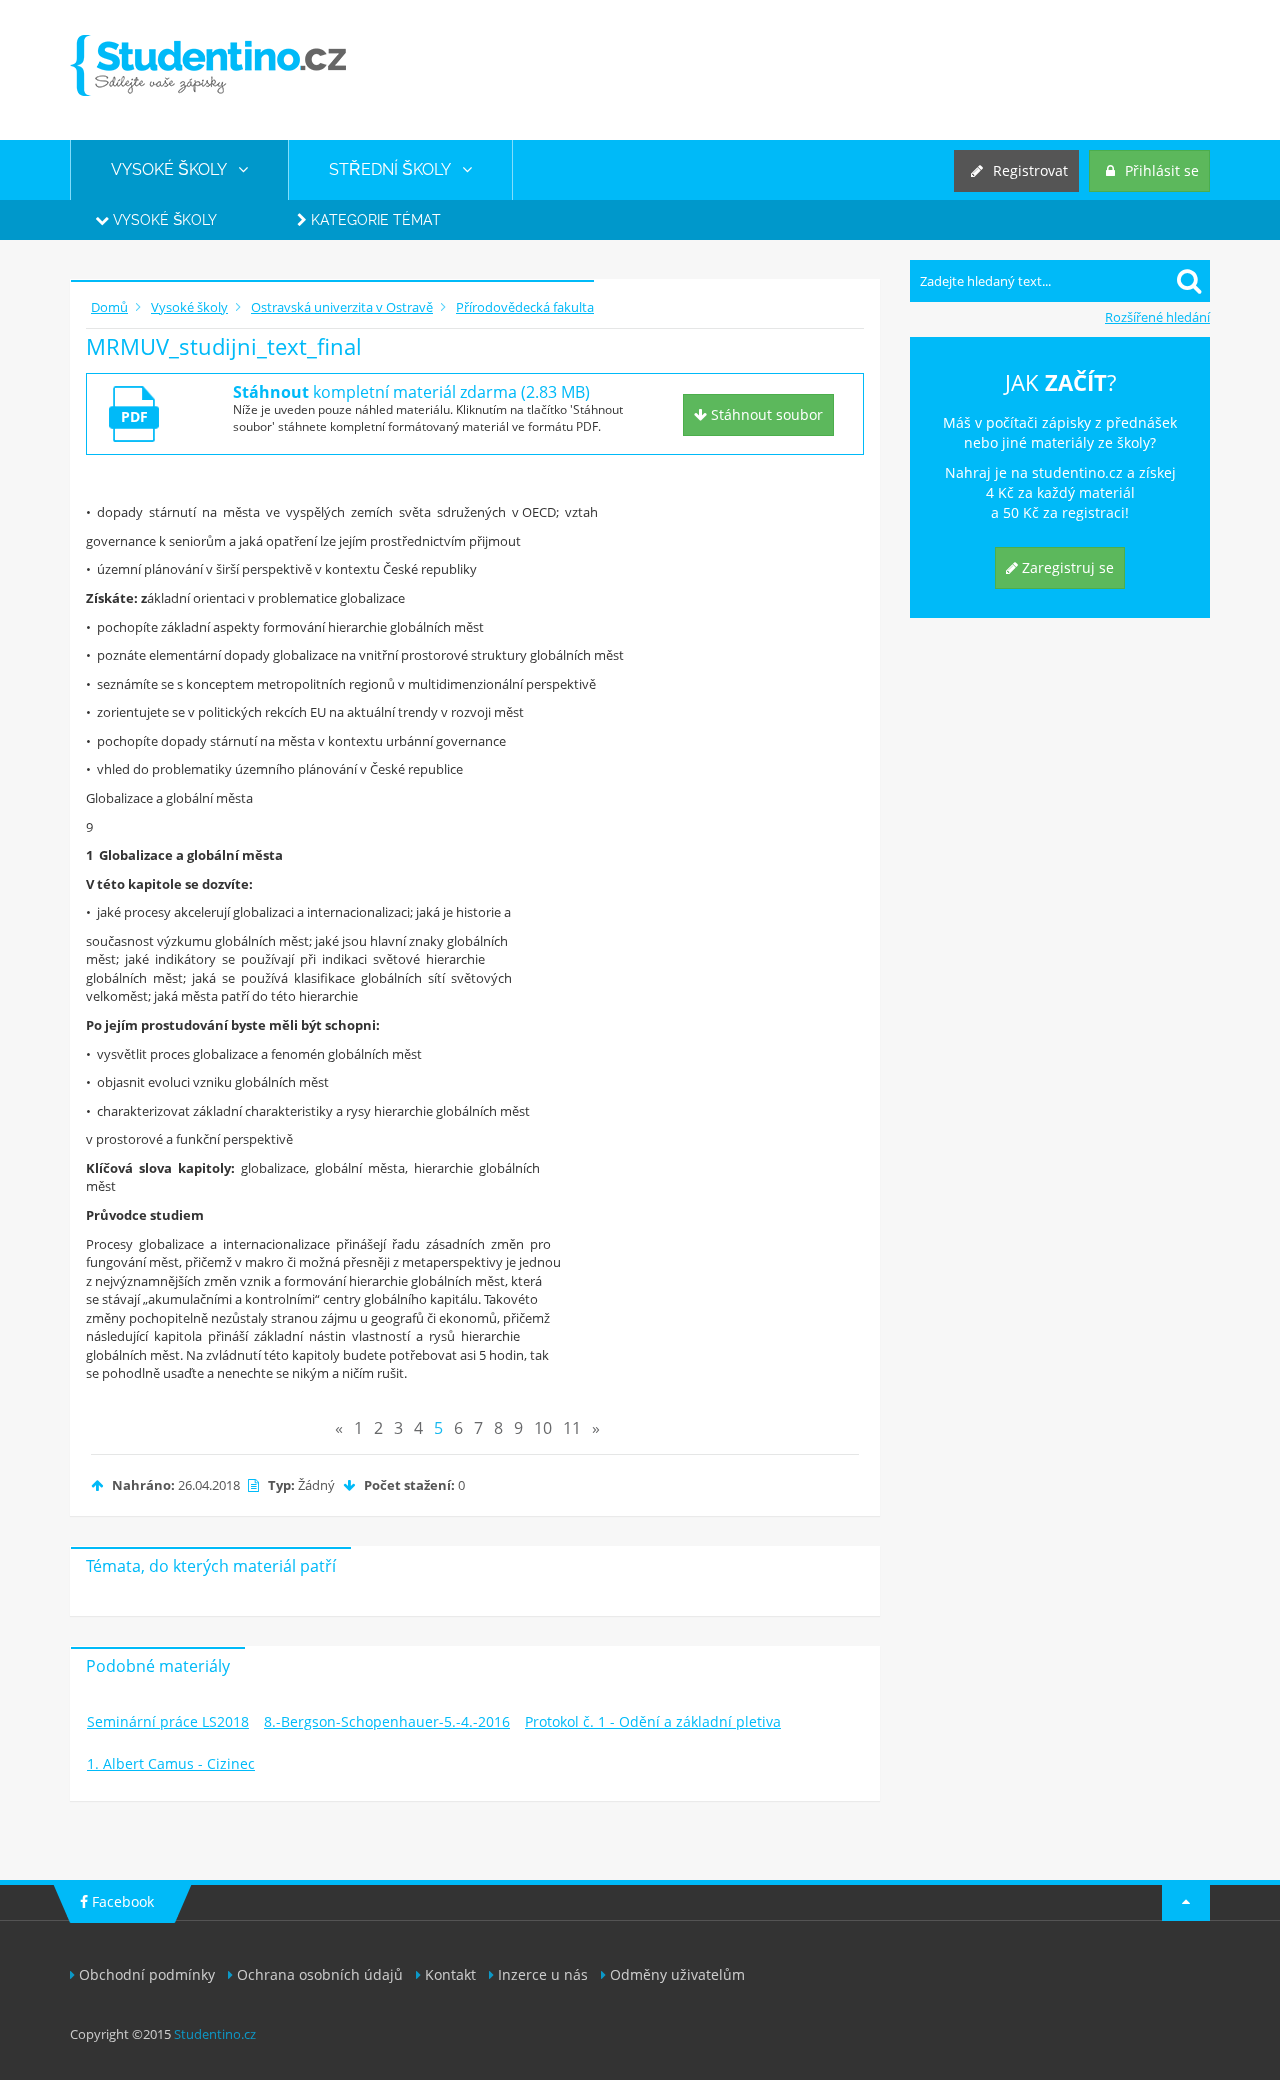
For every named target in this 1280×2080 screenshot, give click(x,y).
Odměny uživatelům (677, 1974)
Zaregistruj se (1066, 567)
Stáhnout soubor (765, 414)
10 (543, 1428)
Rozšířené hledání (1157, 317)
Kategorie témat (374, 220)
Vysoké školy (163, 220)
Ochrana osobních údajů (320, 1974)
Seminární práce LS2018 (168, 1721)
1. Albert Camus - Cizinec (171, 1763)
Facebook (121, 1901)
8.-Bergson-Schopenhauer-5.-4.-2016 (387, 1721)
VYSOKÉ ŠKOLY (174, 169)
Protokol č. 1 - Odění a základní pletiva (653, 1721)
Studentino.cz (215, 2034)
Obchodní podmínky (147, 1974)
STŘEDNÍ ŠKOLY (395, 169)
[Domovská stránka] (208, 65)
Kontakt (450, 1974)
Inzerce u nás (543, 1974)
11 (572, 1428)
